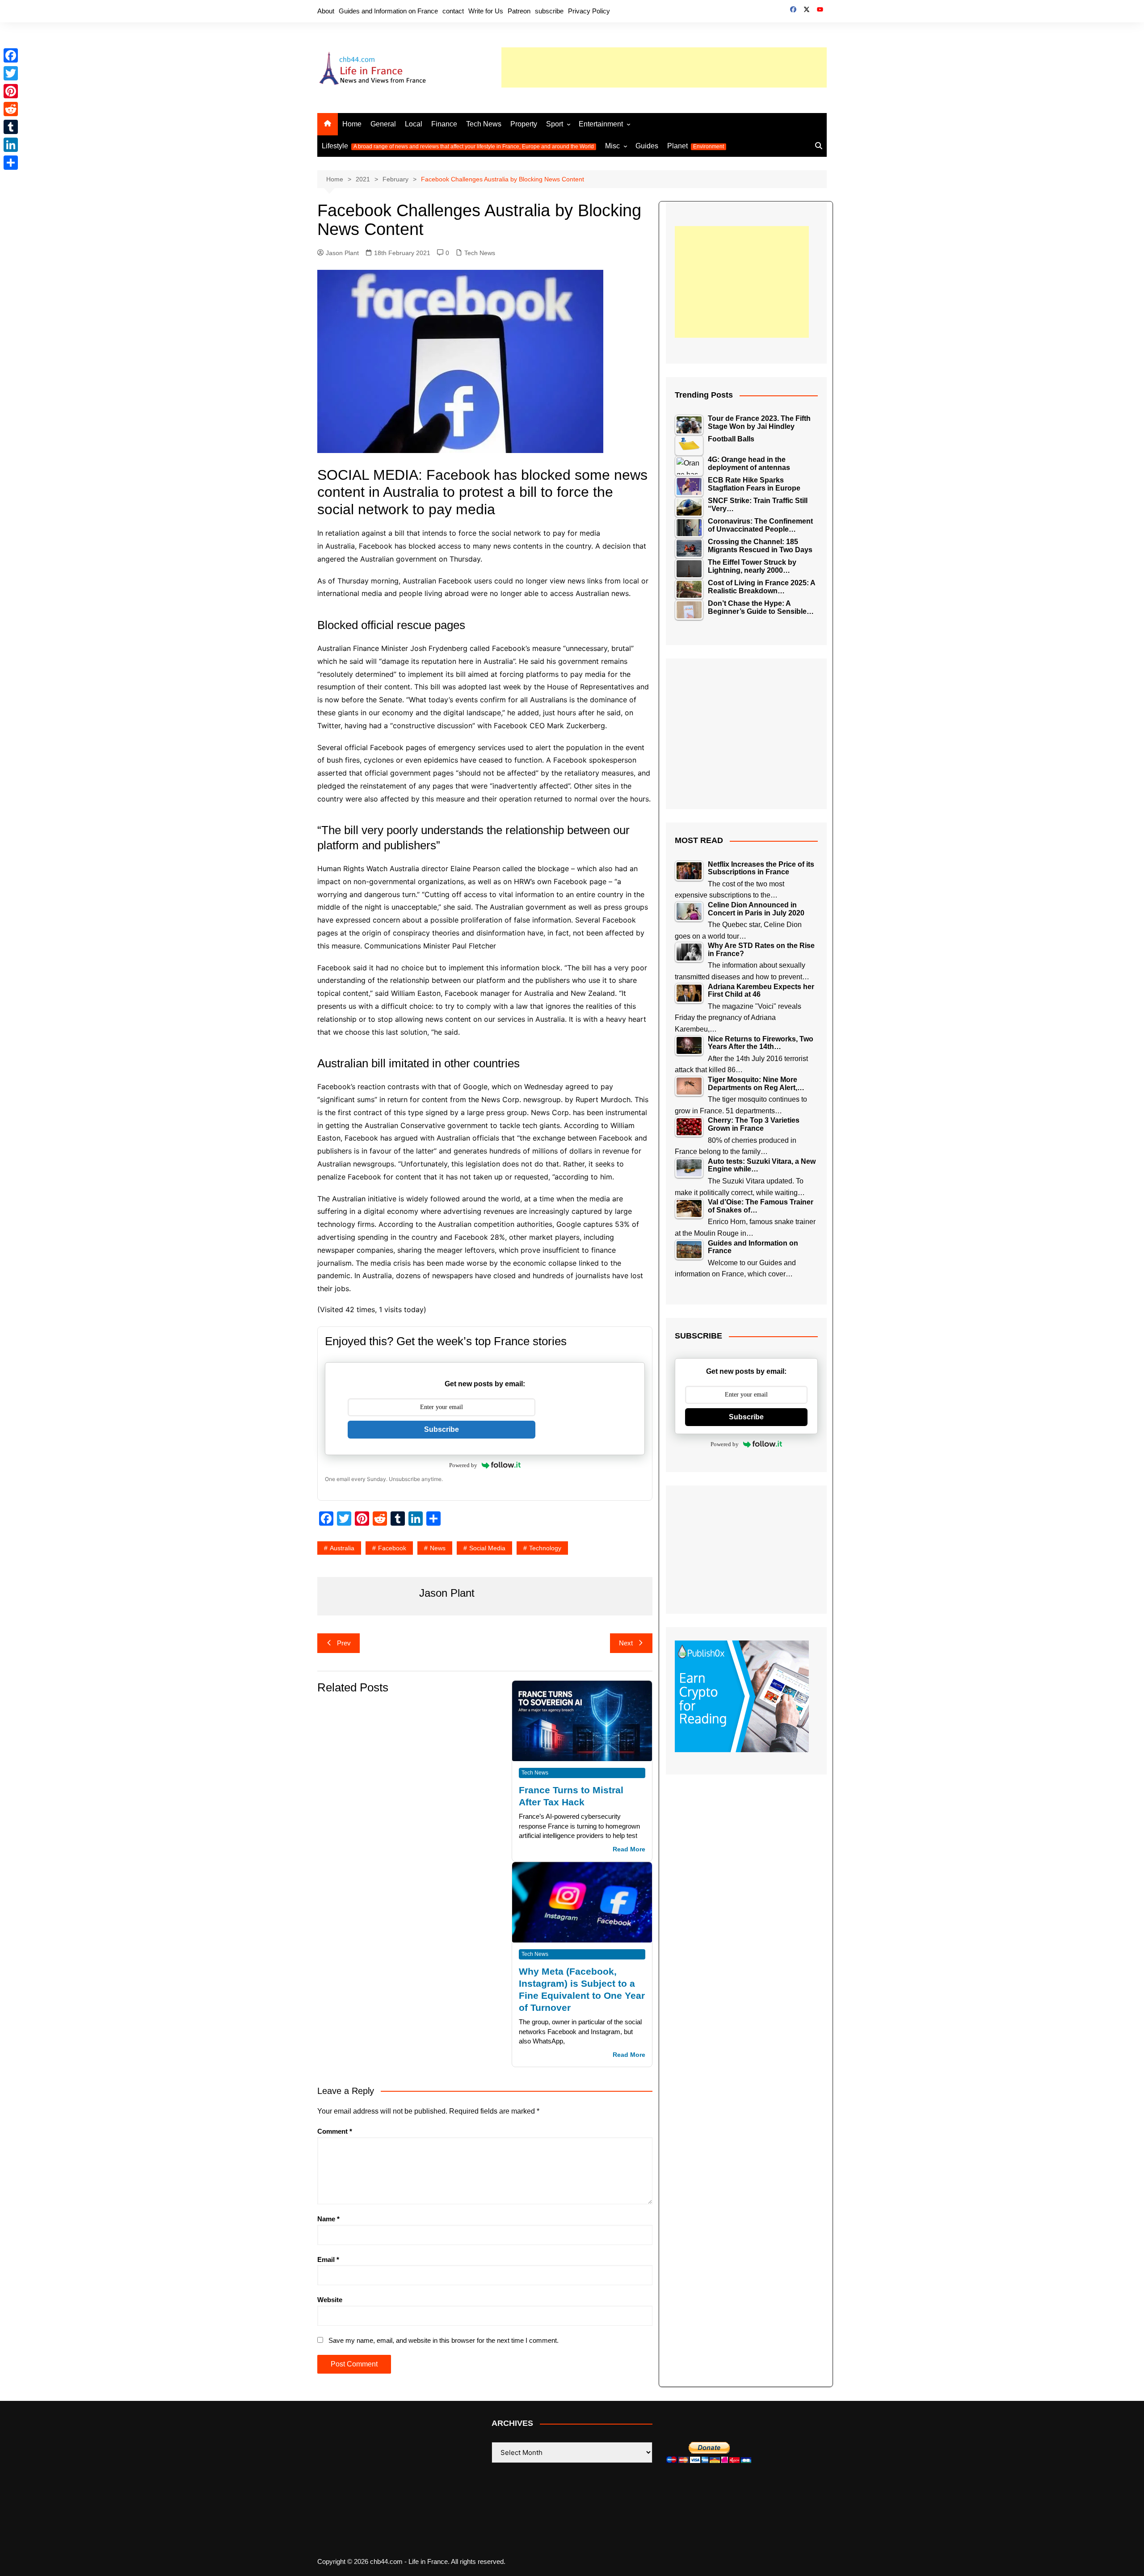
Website (330, 2300)
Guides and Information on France (388, 11)
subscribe (549, 11)
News (438, 1548)
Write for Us (486, 11)
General (383, 124)
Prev (344, 1643)
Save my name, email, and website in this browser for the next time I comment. (444, 2340)
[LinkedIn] (11, 145)
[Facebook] (11, 55)
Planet (696, 146)
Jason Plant (342, 253)
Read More (629, 1849)
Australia (342, 1548)
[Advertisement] (664, 67)
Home (352, 124)
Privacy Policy (589, 11)
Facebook (392, 1548)
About (326, 11)
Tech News (484, 124)
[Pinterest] (11, 91)
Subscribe (442, 1429)
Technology (545, 1548)
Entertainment (601, 124)
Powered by (463, 1465)
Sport (555, 124)
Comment (335, 2131)
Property (524, 124)
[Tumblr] (11, 127)
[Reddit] (11, 109)
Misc (612, 146)
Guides (647, 146)
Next (626, 1643)
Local (414, 124)
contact (453, 11)
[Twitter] (11, 73)
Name (328, 2219)
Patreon (519, 11)
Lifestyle (458, 146)
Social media (487, 1548)
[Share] (11, 163)
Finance (444, 124)
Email (328, 2259)
